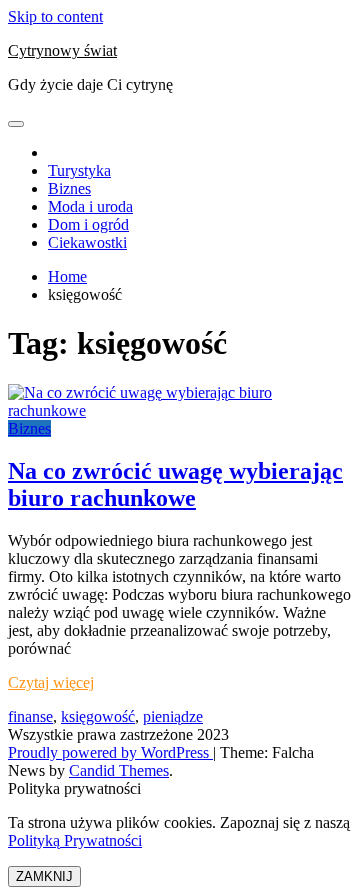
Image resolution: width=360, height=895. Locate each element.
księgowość (98, 716)
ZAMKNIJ (44, 876)
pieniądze (173, 716)
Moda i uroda (90, 206)
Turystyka (79, 170)
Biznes (69, 188)
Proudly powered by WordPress (110, 752)
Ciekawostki (87, 242)
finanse (30, 716)
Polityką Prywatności (75, 840)
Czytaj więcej (51, 682)
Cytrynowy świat (62, 50)
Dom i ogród (88, 224)
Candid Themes (119, 770)
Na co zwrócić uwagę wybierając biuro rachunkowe (175, 484)
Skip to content (55, 16)
